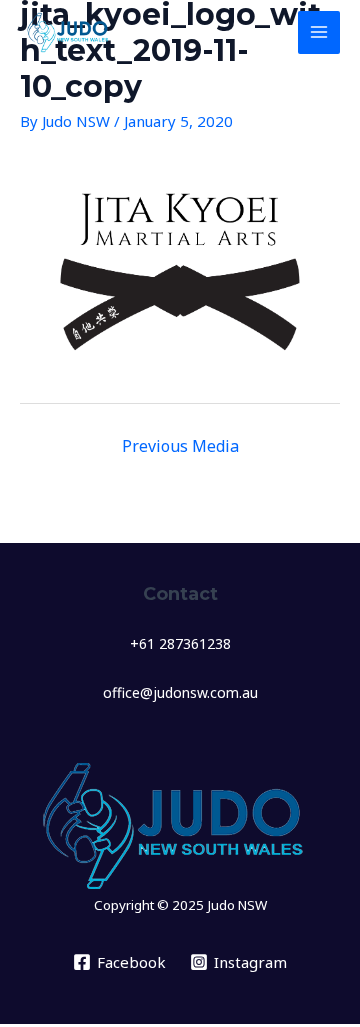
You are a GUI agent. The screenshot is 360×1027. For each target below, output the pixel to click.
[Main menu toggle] (319, 32)
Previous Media (180, 446)
